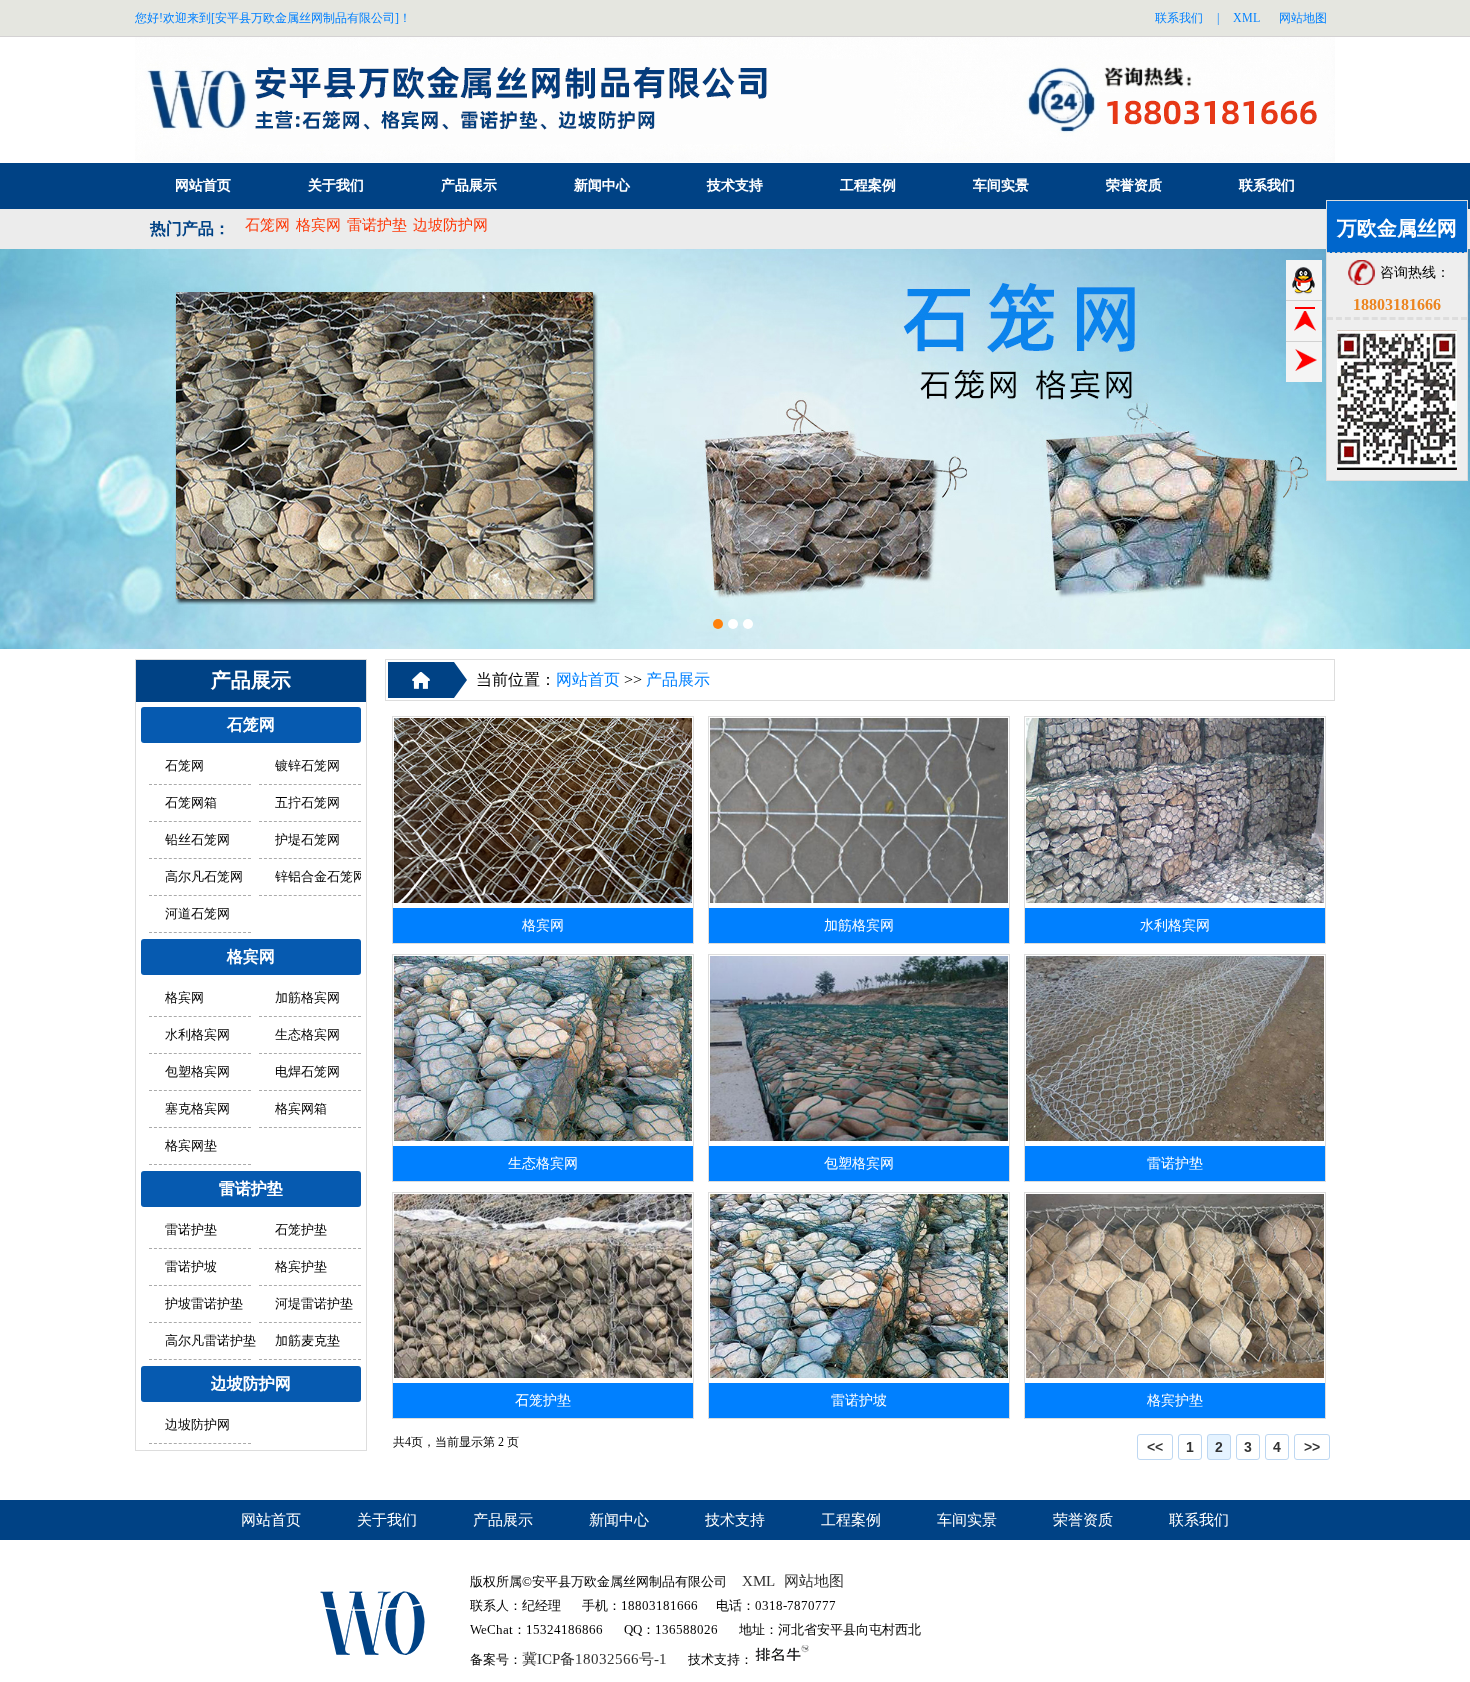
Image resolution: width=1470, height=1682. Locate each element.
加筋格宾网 (307, 998)
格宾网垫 (191, 1146)
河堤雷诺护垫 (314, 1304)
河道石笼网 (197, 914)
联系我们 (1179, 18)
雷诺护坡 (191, 1267)
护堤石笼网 (307, 840)
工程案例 (868, 185)
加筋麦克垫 (307, 1341)
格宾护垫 (301, 1267)
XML (1246, 18)
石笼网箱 (191, 803)
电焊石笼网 (307, 1072)
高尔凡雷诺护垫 (210, 1341)
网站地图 (1303, 18)
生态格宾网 (307, 1035)
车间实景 (1001, 185)
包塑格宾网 (197, 1072)
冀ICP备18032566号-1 (594, 1659)
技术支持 (735, 185)
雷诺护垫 (377, 225)
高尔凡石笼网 (204, 877)
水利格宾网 (197, 1035)
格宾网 (318, 225)
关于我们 (336, 185)
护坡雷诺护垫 (204, 1304)
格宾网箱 (301, 1109)
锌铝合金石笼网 (320, 877)
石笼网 (267, 225)
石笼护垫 (301, 1230)
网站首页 (203, 185)
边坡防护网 (450, 225)
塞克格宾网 (197, 1109)
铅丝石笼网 (197, 840)
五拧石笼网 (307, 803)
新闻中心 (602, 185)
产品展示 (469, 185)
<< (1155, 1447)
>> (1312, 1447)
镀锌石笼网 (307, 766)
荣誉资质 (1134, 185)
